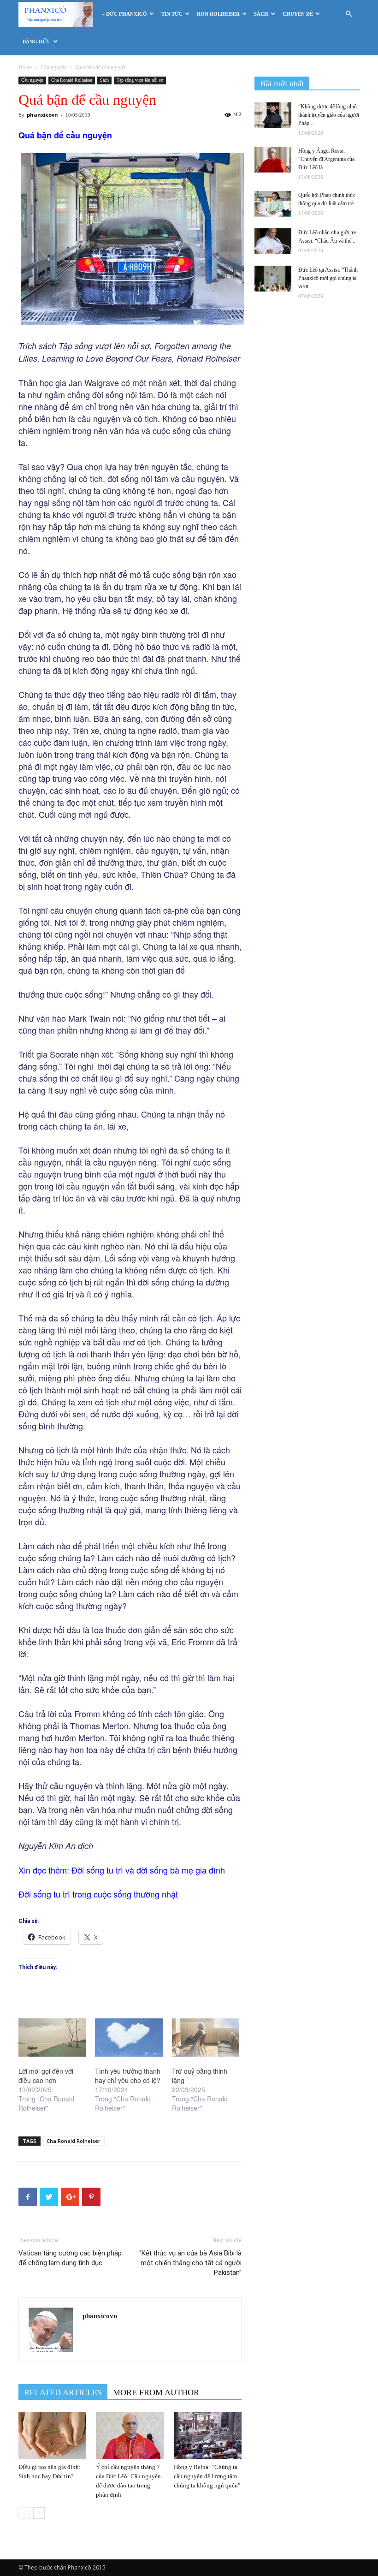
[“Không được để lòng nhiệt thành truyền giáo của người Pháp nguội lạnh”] (273, 115)
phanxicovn (42, 115)
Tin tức (172, 14)
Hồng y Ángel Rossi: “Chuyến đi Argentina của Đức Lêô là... (326, 159)
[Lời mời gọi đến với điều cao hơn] (52, 2038)
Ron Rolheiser (218, 14)
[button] (348, 14)
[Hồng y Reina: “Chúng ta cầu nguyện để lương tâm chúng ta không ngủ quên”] (208, 2436)
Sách (261, 14)
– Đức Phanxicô (124, 14)
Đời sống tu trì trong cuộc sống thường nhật (98, 1894)
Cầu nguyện (54, 67)
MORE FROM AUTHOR (156, 2392)
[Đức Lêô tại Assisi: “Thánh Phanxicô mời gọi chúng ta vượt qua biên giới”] (273, 279)
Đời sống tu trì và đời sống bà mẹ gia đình (148, 1870)
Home (25, 67)
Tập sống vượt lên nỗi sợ (140, 80)
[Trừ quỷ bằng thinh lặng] (206, 2038)
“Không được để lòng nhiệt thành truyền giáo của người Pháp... (329, 115)
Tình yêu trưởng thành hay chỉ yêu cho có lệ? (128, 2076)
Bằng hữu (37, 42)
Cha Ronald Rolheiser (72, 80)
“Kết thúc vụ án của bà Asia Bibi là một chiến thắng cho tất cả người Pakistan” (190, 2263)
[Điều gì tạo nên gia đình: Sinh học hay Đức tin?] (52, 2436)
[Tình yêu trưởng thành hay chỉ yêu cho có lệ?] (129, 2038)
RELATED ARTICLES (63, 2392)
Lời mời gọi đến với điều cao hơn (46, 2076)
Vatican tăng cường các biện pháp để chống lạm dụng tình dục (70, 2258)
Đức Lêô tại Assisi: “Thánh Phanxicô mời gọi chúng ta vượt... (328, 278)
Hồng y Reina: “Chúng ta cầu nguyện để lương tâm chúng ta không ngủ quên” (207, 2476)
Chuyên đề (298, 14)
